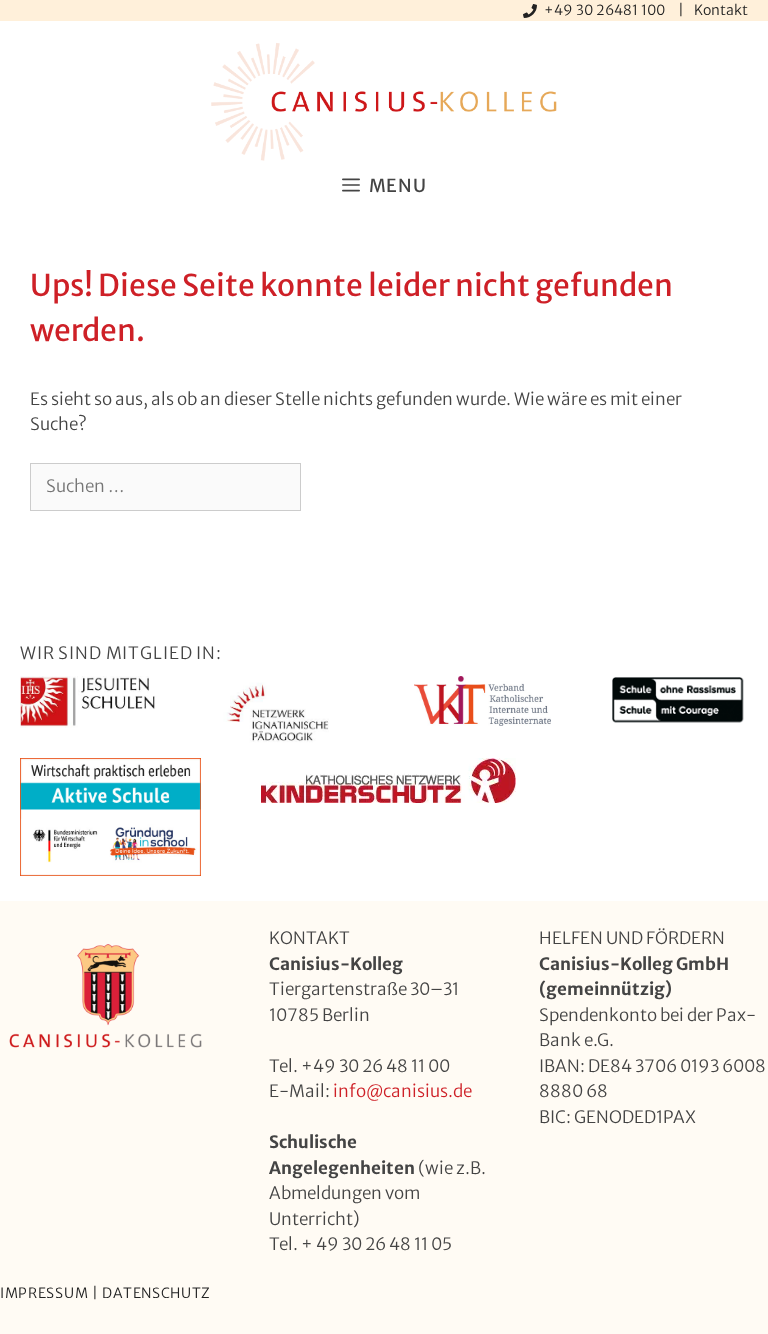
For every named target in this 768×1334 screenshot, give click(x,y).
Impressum (44, 1293)
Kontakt (721, 10)
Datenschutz (156, 1293)
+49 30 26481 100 (606, 10)
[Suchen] (333, 487)
